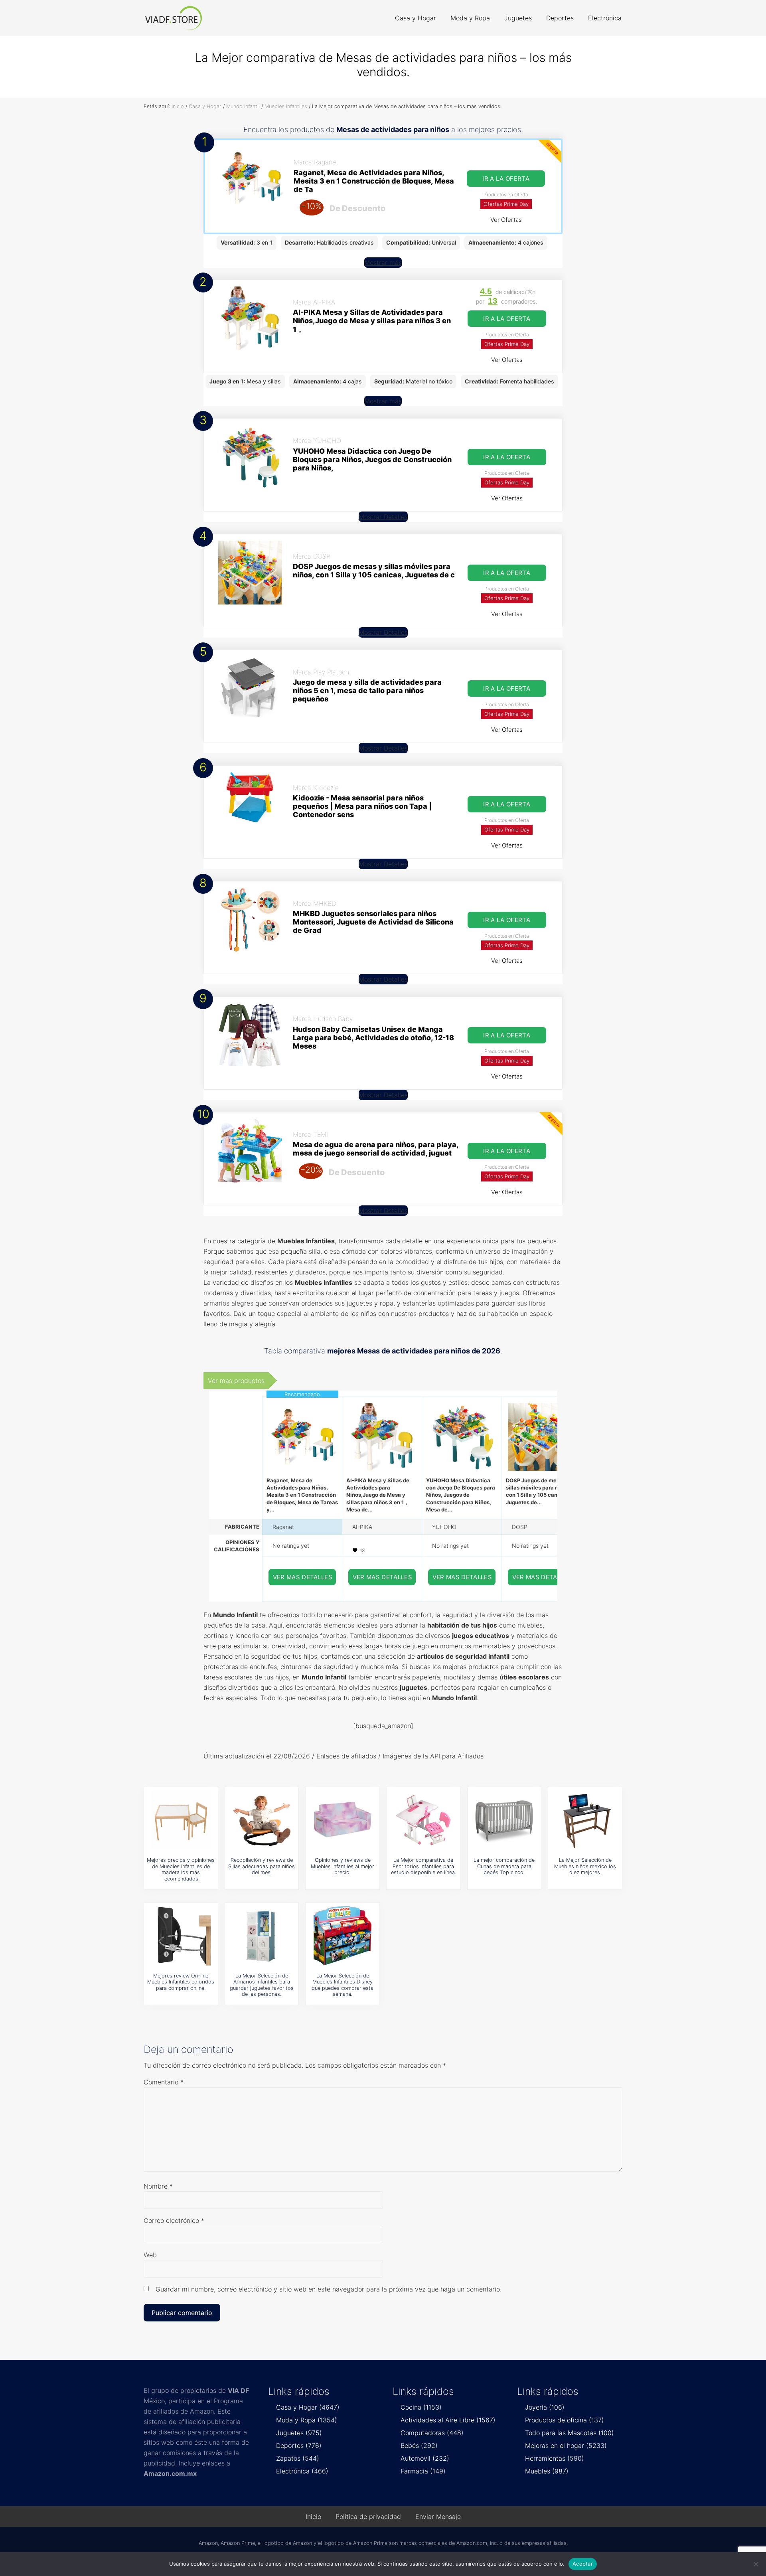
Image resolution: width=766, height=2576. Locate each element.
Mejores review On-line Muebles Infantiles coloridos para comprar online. (181, 1982)
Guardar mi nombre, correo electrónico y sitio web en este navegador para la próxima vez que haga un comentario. (329, 2289)
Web (150, 2255)
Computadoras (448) (432, 2433)
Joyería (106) (545, 2407)
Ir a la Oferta (506, 179)
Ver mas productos (236, 1381)
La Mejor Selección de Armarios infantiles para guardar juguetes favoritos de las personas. (262, 1985)
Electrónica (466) (302, 2471)
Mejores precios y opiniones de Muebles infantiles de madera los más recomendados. (181, 1869)
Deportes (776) (299, 2446)
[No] (756, 2564)
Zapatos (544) (298, 2458)
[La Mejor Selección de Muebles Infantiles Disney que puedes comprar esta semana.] (343, 1936)
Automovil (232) (425, 2458)
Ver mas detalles (303, 1577)
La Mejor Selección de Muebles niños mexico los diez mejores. (585, 1866)
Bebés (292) (419, 2446)
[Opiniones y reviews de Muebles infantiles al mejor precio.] (343, 1820)
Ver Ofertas (506, 220)
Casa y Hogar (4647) (308, 2407)
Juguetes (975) (299, 2433)
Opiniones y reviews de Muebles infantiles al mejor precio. (343, 1866)
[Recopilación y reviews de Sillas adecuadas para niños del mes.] (262, 1820)
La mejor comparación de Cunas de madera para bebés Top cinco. (504, 1866)
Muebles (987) (547, 2471)
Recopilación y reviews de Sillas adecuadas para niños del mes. (262, 1866)
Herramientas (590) (555, 2458)
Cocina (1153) (421, 2407)
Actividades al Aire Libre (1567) (448, 2420)
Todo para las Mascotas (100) (570, 2433)
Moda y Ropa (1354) (307, 2420)
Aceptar (583, 2564)
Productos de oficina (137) (565, 2420)
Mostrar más (383, 263)
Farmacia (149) (423, 2471)
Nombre (158, 2186)
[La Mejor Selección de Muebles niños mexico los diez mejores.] (585, 1820)
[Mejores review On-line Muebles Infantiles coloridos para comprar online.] (181, 1936)
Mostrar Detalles (383, 517)
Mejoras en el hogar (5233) (566, 2446)
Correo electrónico (174, 2220)
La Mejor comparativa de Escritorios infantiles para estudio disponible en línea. (423, 1866)
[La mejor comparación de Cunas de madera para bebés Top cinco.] (504, 1820)
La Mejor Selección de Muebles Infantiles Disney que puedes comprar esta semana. (343, 1985)
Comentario (164, 2082)
